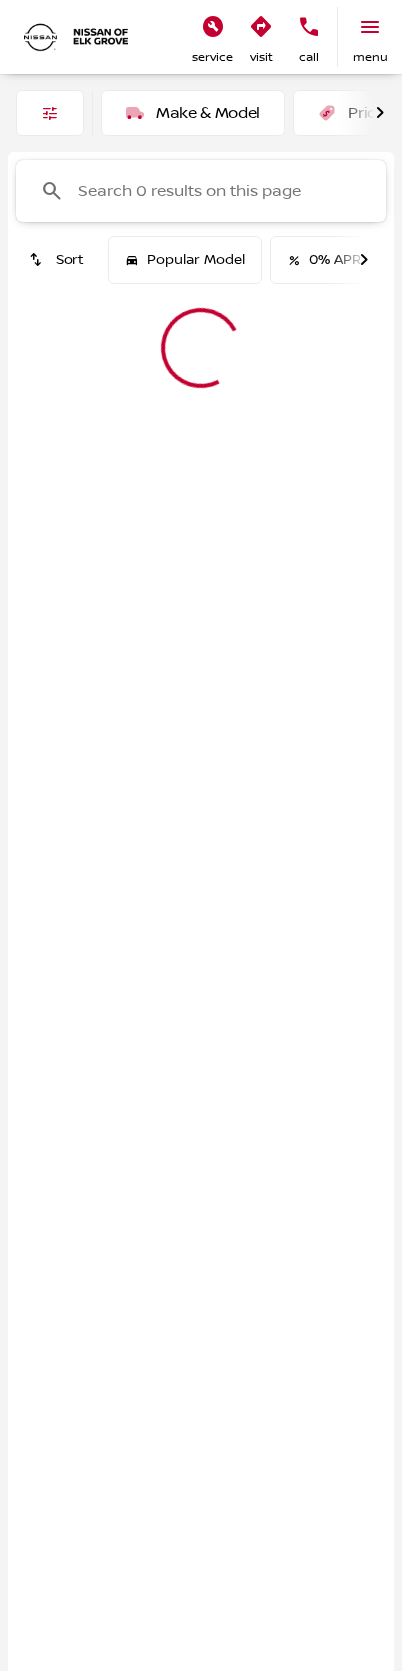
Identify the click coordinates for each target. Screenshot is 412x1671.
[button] (212, 37)
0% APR (335, 260)
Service (212, 57)
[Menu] (370, 27)
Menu (370, 57)
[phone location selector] (309, 27)
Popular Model (196, 260)
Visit (261, 57)
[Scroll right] (380, 113)
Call (309, 57)
